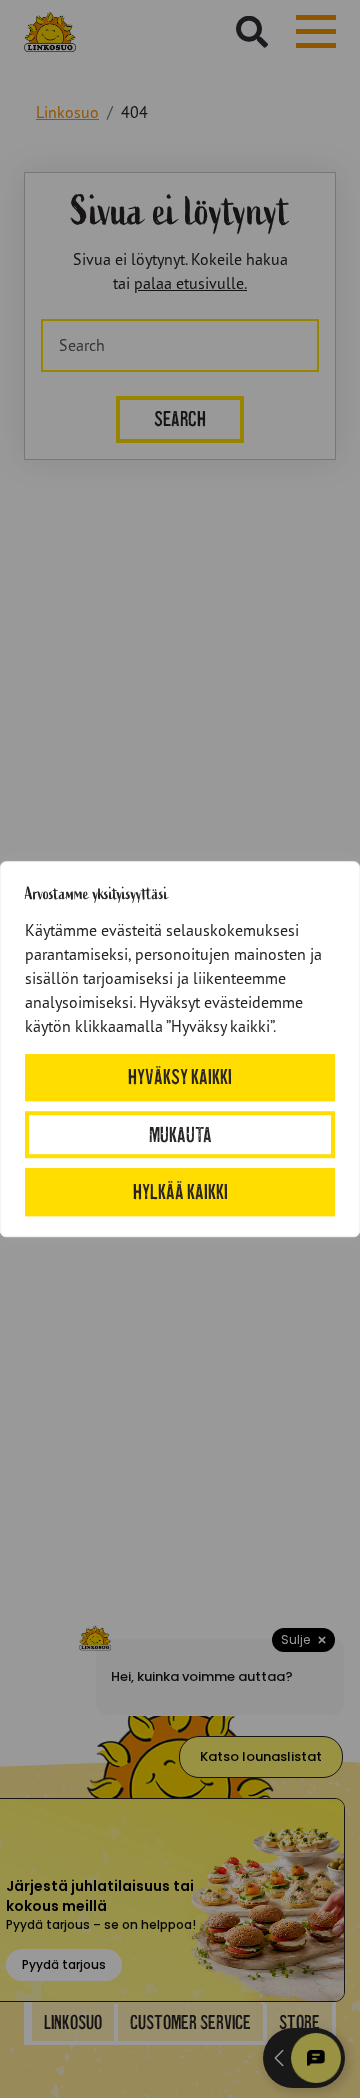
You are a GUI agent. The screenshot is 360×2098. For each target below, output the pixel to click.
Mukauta (180, 1134)
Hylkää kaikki (180, 1191)
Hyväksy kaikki (180, 1077)
